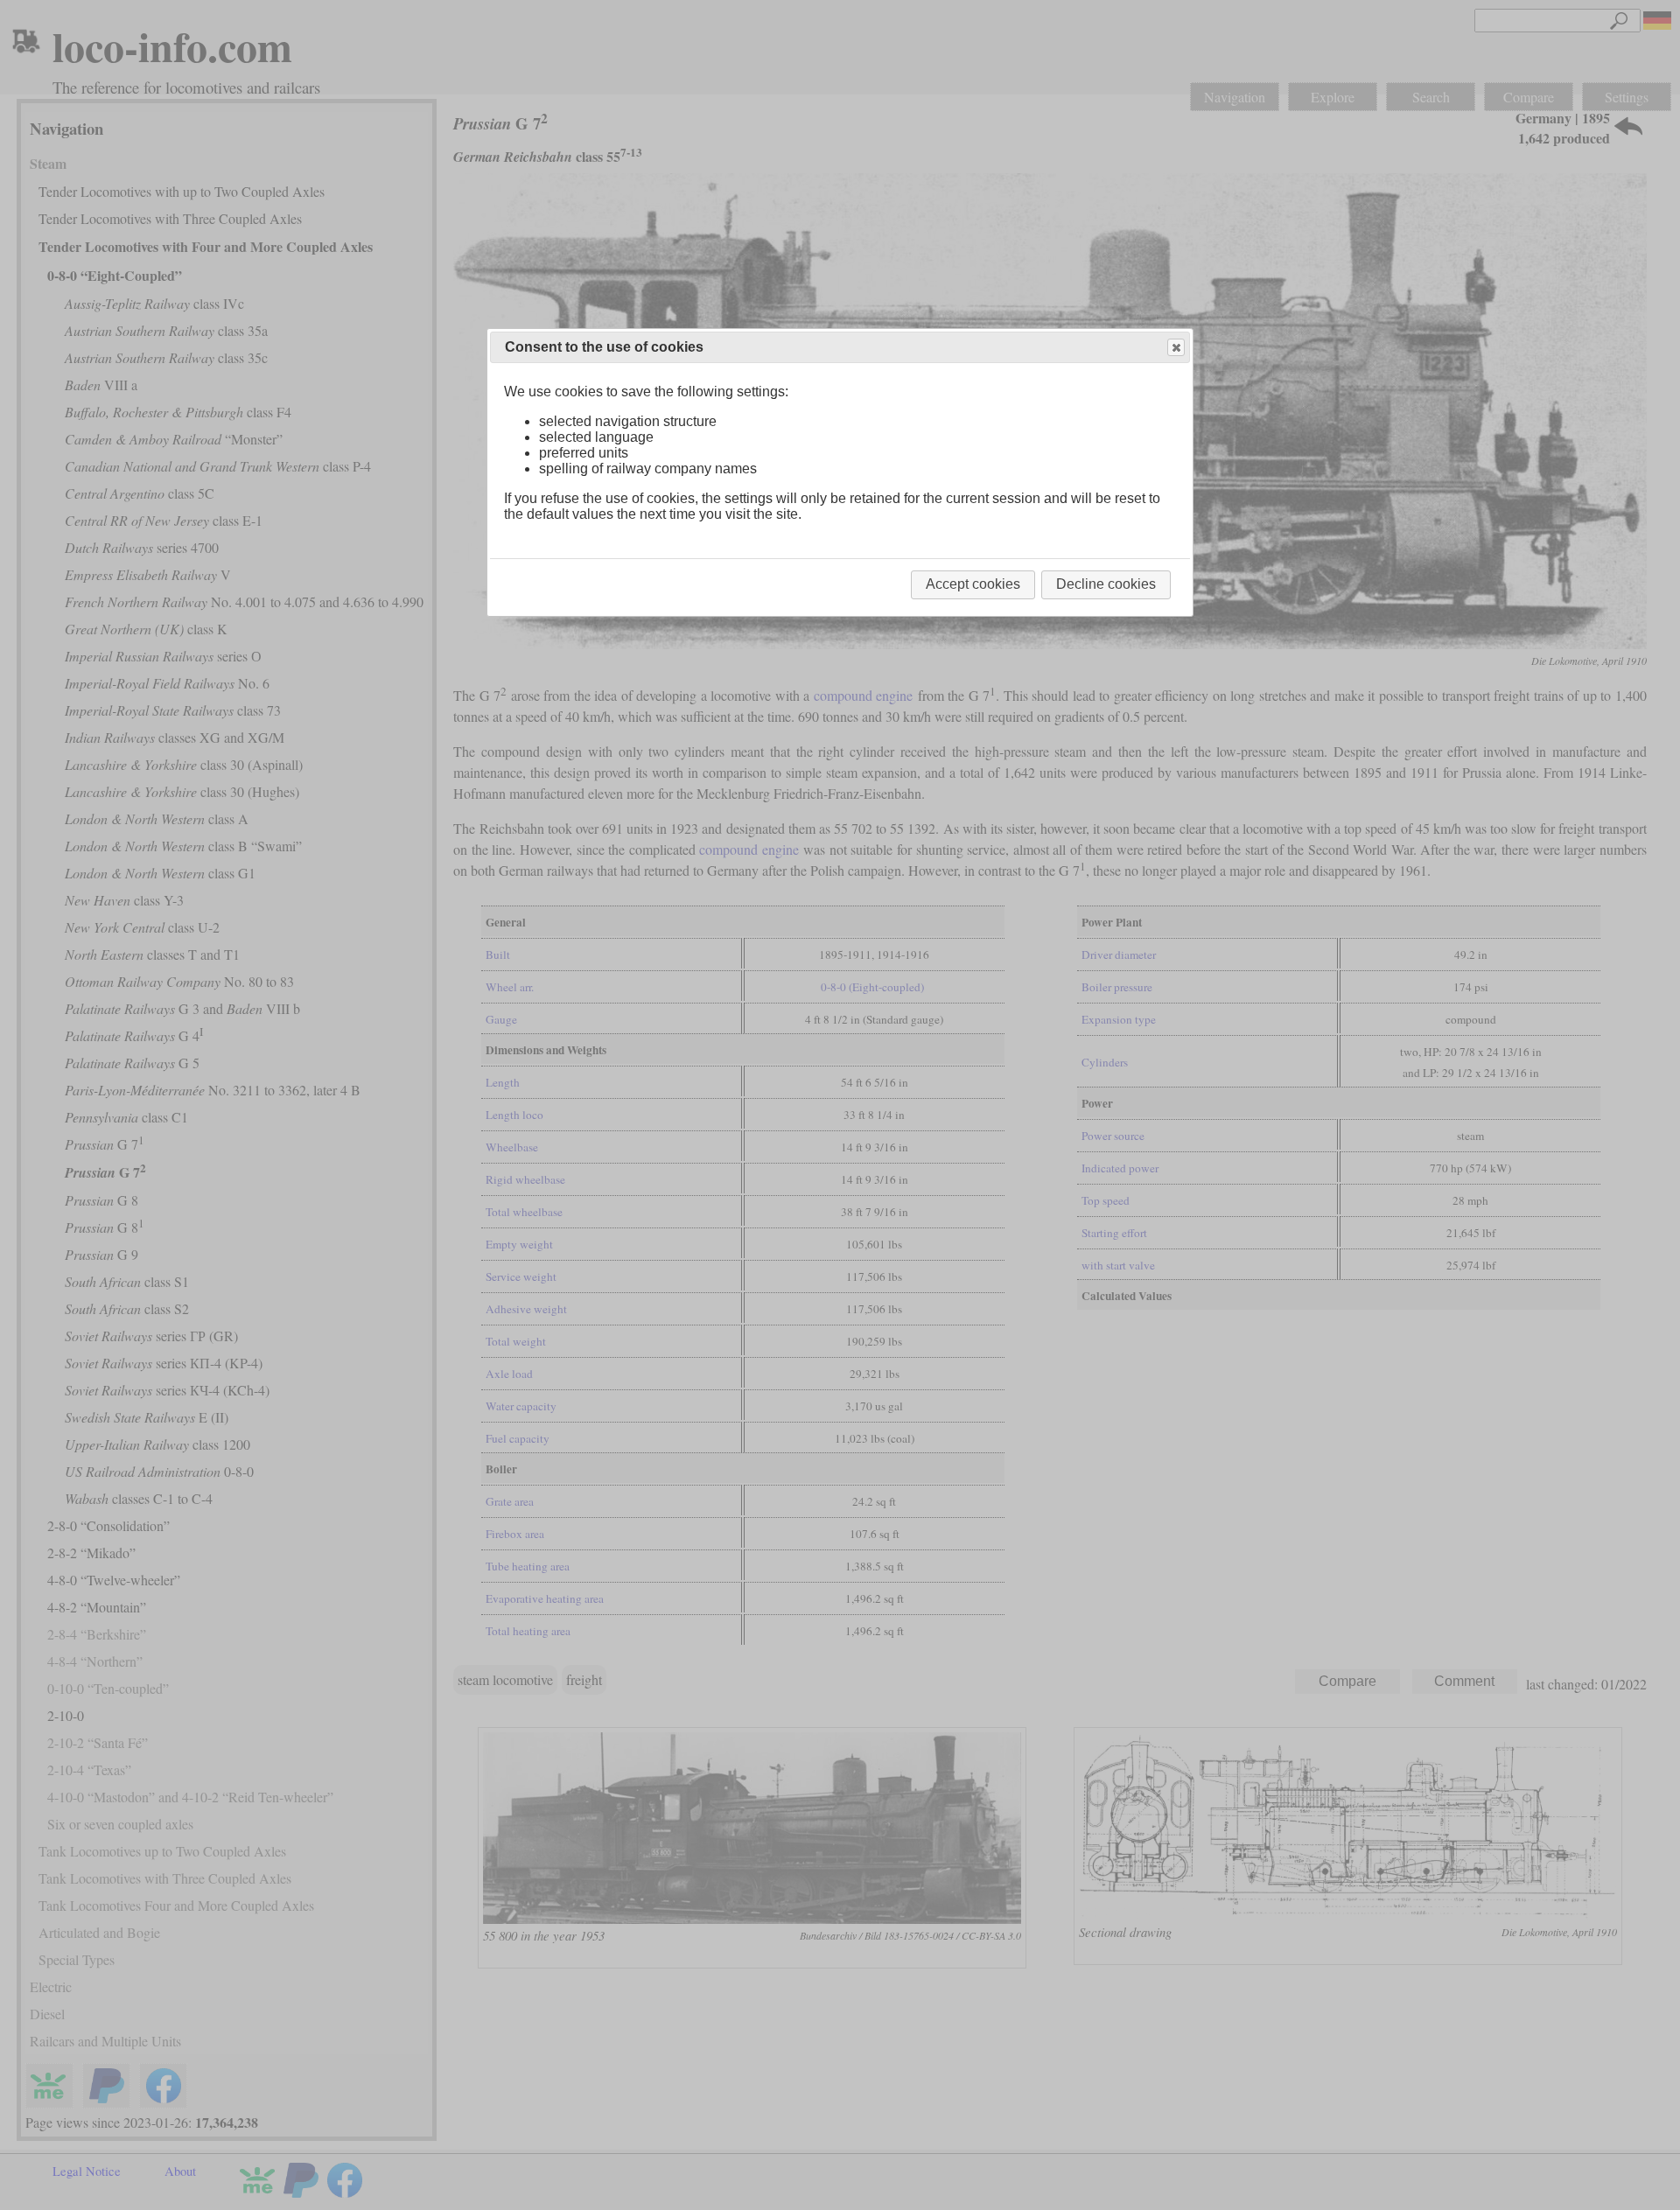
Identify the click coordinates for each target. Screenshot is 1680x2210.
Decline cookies (1106, 584)
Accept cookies (973, 584)
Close (1176, 347)
